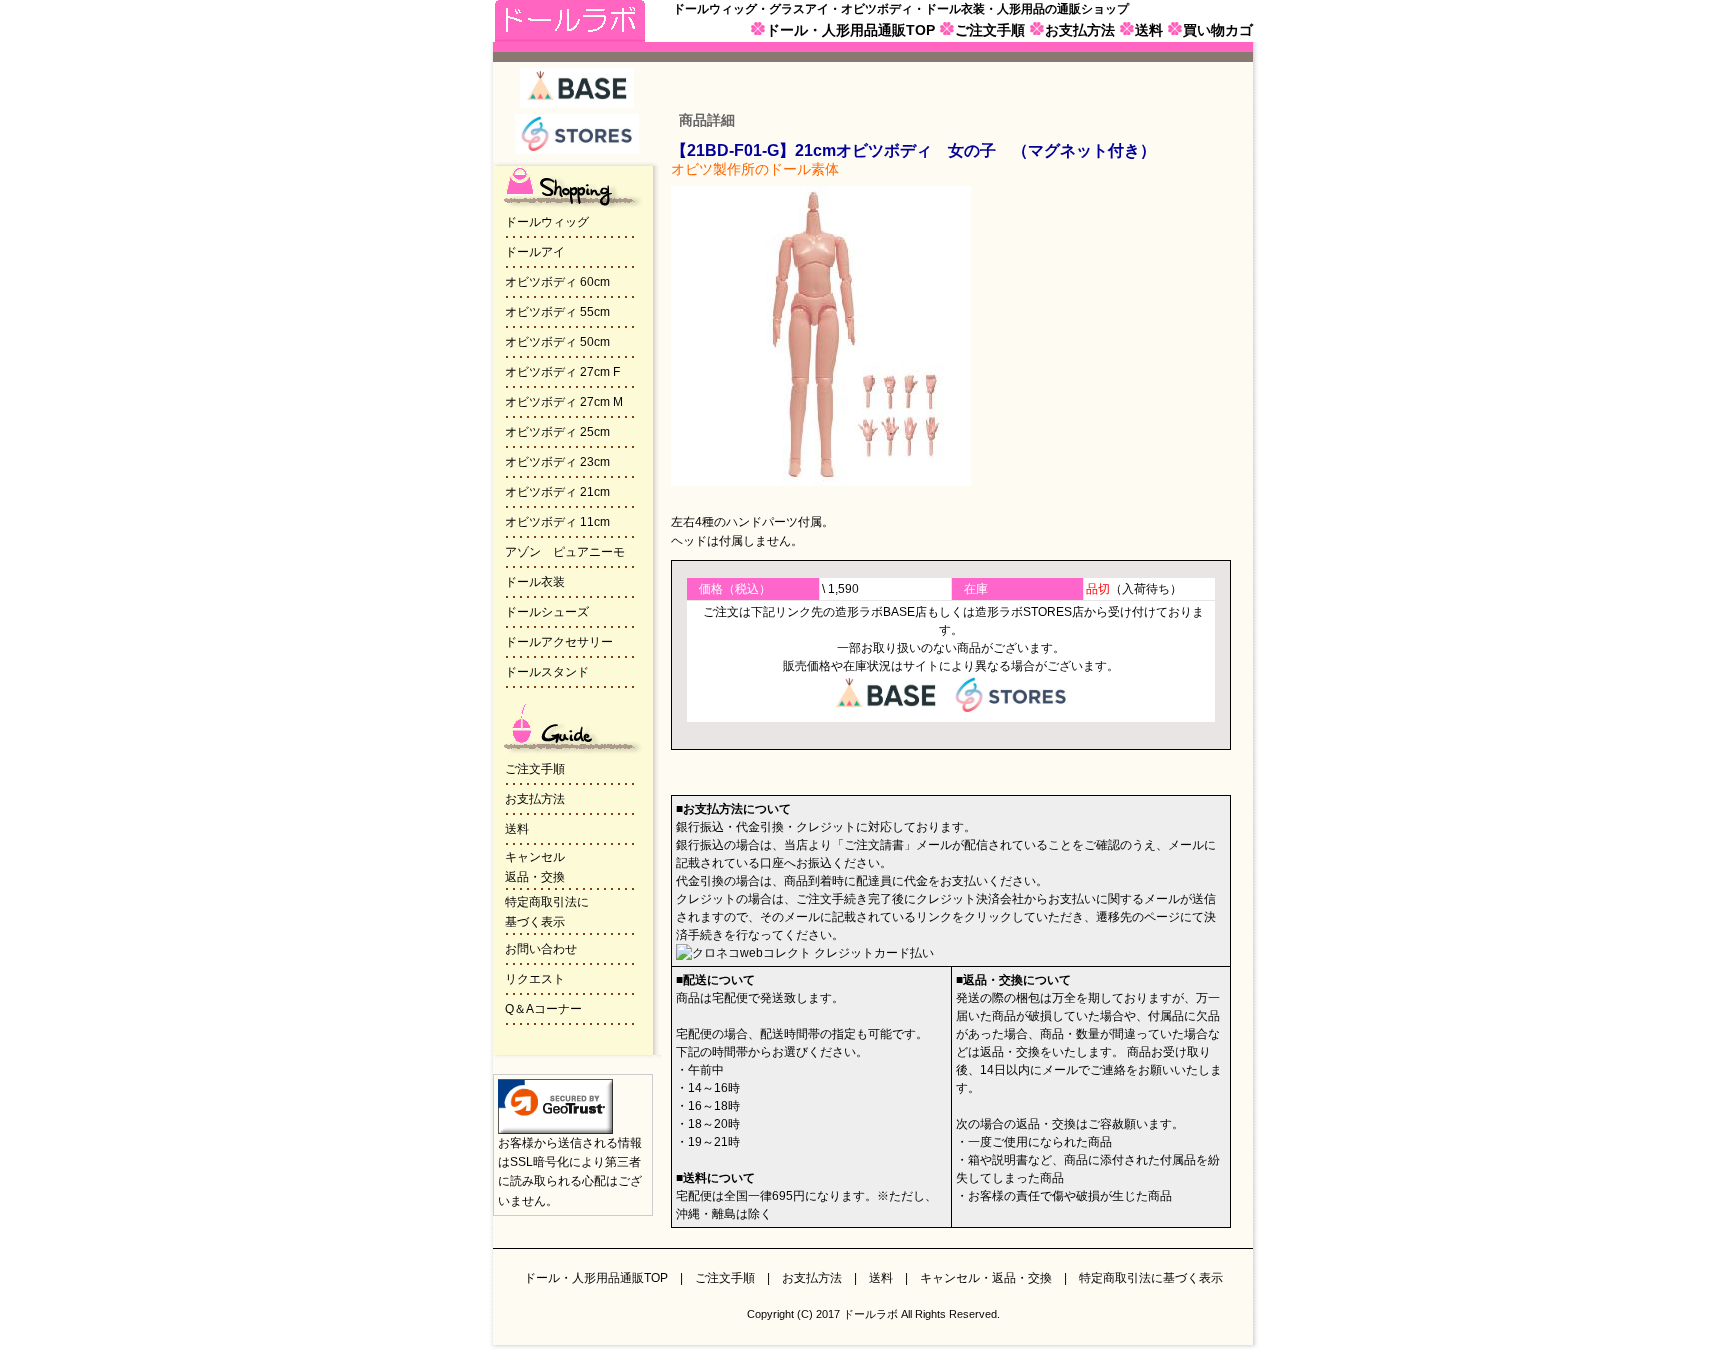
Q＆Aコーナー (543, 1009)
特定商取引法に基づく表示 (1151, 1278)
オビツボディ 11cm (557, 522)
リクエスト (535, 979)
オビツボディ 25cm (557, 432)
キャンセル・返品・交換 (986, 1278)
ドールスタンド (547, 672)
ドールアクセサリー (559, 642)
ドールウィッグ (547, 222)
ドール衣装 (535, 582)
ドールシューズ (547, 612)
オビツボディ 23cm (557, 462)
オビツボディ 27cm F (562, 372)
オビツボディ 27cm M (564, 402)
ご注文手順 (990, 30)
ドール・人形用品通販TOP (850, 30)
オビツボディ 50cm (557, 342)
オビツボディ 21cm (557, 492)
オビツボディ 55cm (557, 312)
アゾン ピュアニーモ (565, 552)
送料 (1149, 30)
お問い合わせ (541, 949)
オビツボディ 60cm (557, 282)
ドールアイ (535, 252)
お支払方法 (1080, 30)
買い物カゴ (1218, 30)
